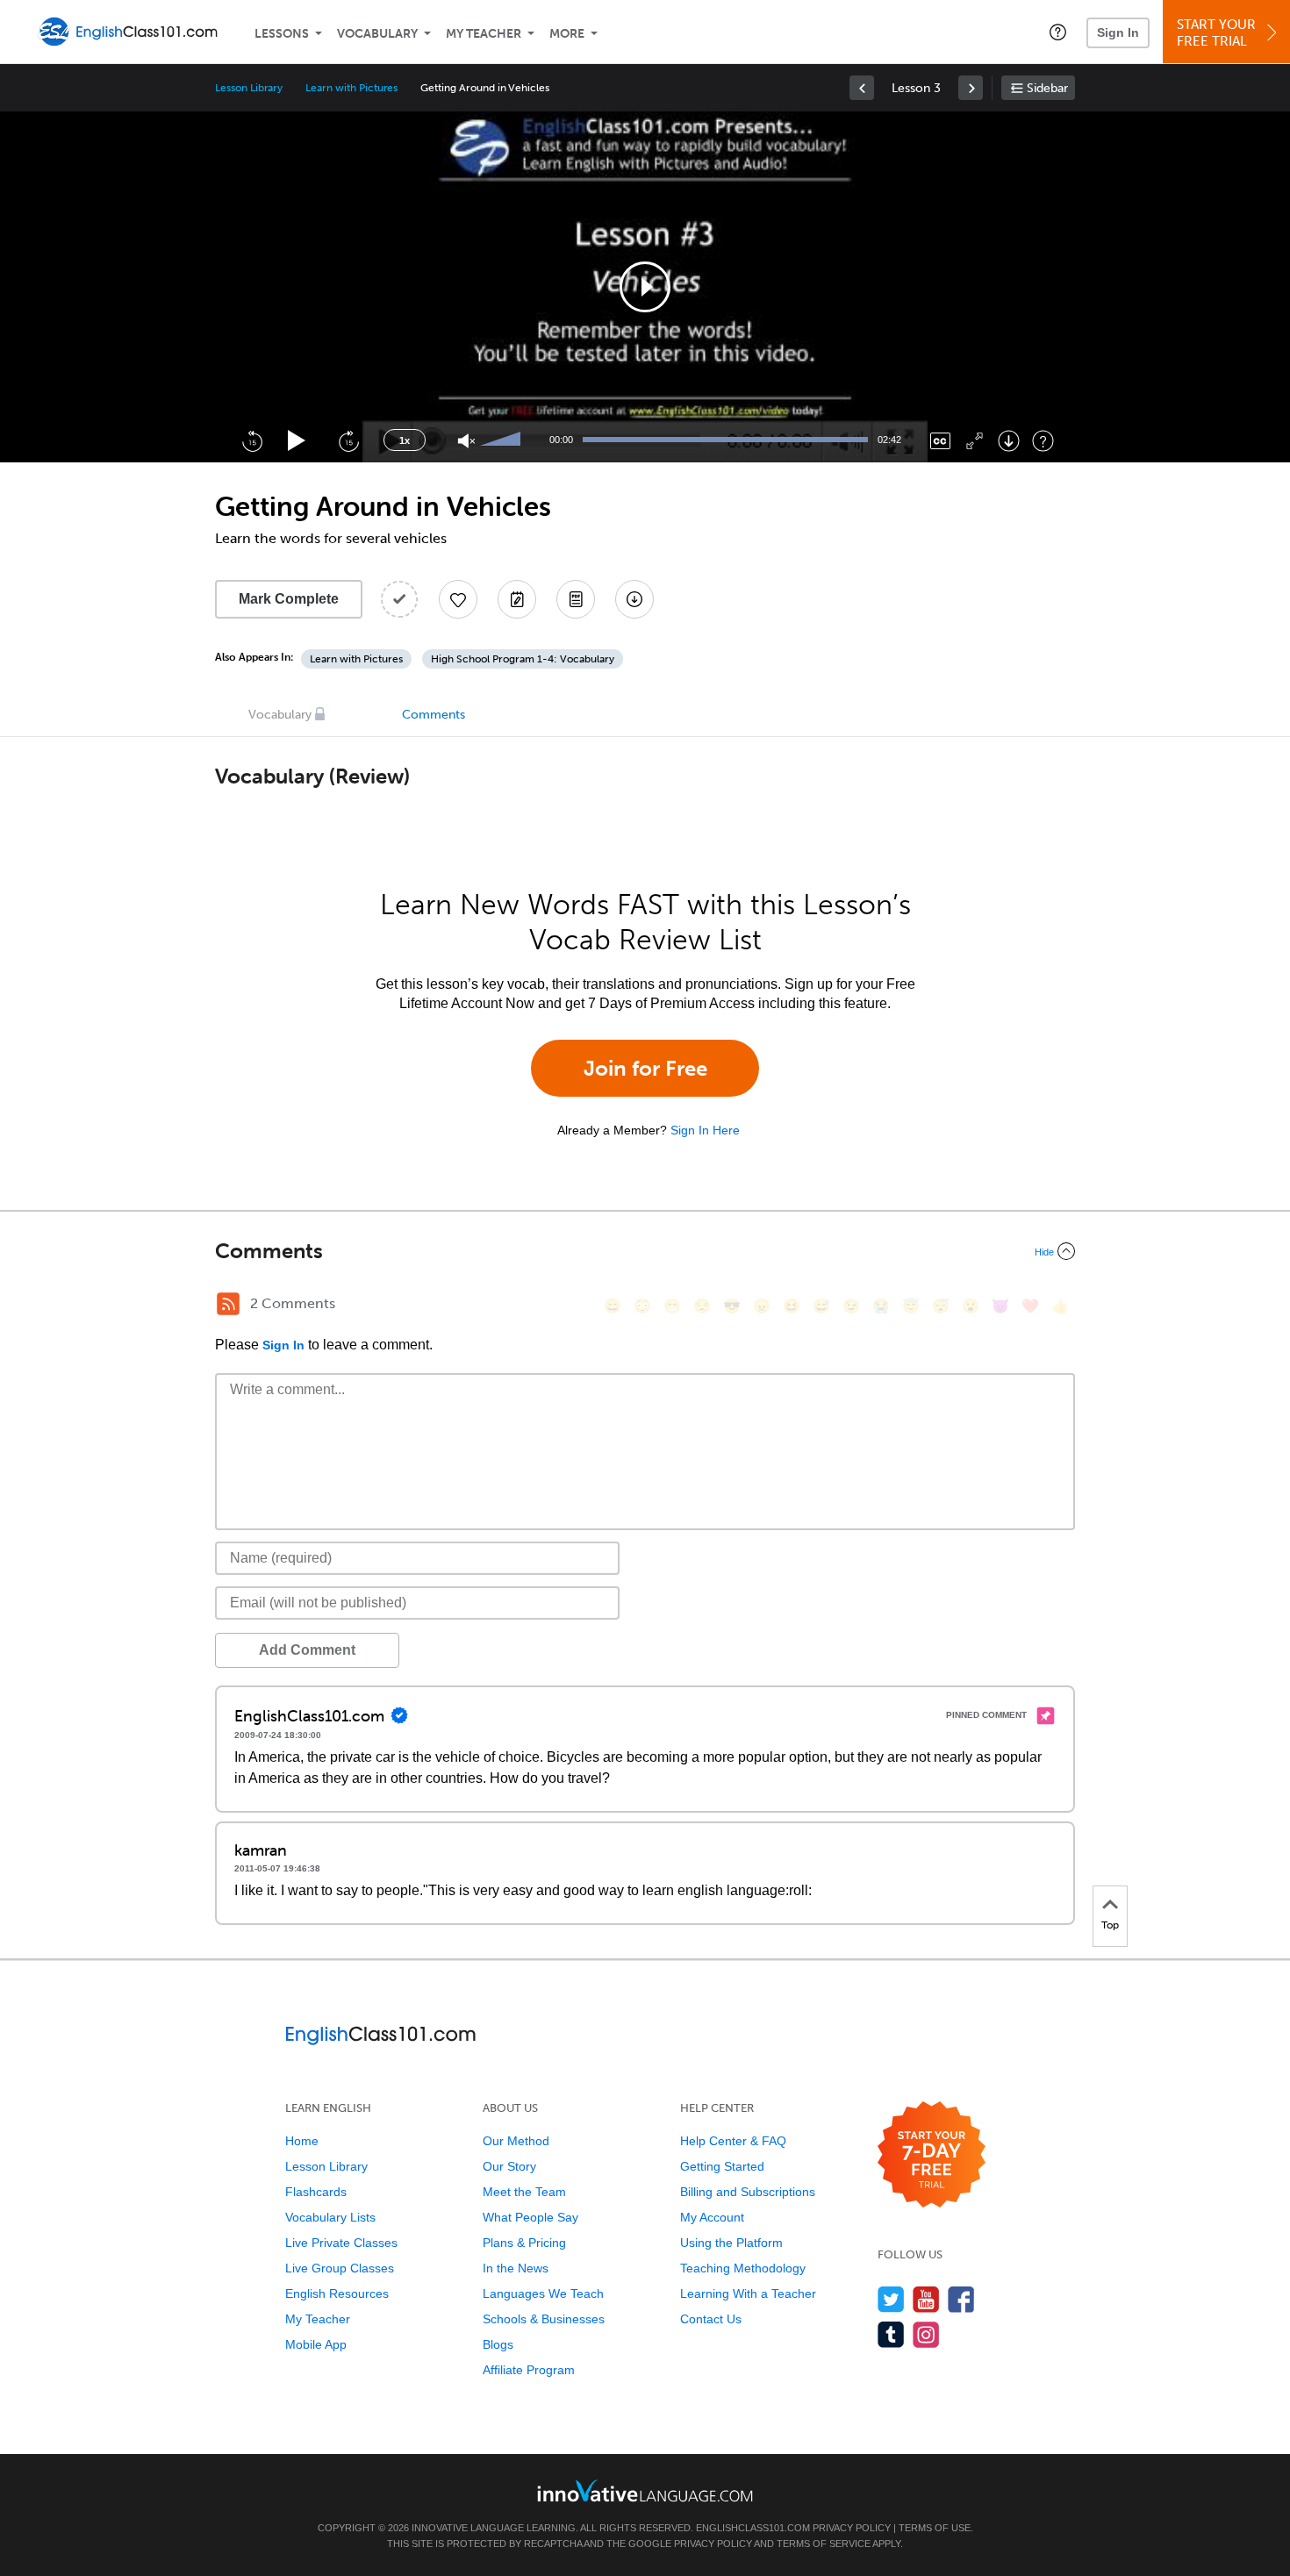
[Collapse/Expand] (645, 1251)
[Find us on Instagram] (926, 2334)
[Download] (1009, 441)
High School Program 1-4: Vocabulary (523, 659)
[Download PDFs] (576, 599)
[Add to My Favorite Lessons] (458, 599)
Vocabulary (377, 34)
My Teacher (484, 34)
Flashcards (316, 2192)
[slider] (503, 440)
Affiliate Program (529, 2370)
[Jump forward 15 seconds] (348, 440)
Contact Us (711, 2319)
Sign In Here (705, 1130)
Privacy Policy (852, 2528)
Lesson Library (249, 88)
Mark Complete (289, 599)
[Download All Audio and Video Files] (634, 599)
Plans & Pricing (524, 2243)
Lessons (282, 34)
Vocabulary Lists (330, 2217)
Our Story (509, 2166)
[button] (1058, 32)
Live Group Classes (340, 2268)
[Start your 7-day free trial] (932, 2155)
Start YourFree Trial (1216, 33)
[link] (862, 88)
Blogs (498, 2344)
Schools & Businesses (544, 2319)
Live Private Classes (341, 2243)
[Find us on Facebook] (961, 2299)
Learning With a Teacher (748, 2293)
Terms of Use (935, 2528)
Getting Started (722, 2166)
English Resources (337, 2293)
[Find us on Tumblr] (891, 2334)
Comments (434, 715)
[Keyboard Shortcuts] (1043, 441)
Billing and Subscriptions (748, 2192)
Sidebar (1047, 88)
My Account (712, 2217)
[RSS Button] (228, 1304)
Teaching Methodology (743, 2268)
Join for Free (645, 1068)
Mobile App (316, 2344)
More (567, 34)
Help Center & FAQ (733, 2141)
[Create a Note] (517, 599)
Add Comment (307, 1650)
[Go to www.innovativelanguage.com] (645, 2490)
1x (405, 440)
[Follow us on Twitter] (891, 2299)
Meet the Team (524, 2192)
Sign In (1118, 32)
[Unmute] (466, 441)
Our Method (516, 2141)
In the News (516, 2268)
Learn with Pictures (351, 88)
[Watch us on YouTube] (926, 2299)
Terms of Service (824, 2544)
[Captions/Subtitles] (940, 441)
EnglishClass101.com (753, 2528)
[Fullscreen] (975, 441)
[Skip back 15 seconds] (252, 440)
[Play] (297, 441)
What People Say (530, 2217)
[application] (645, 287)
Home (302, 2141)
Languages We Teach (543, 2293)
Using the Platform (731, 2243)
